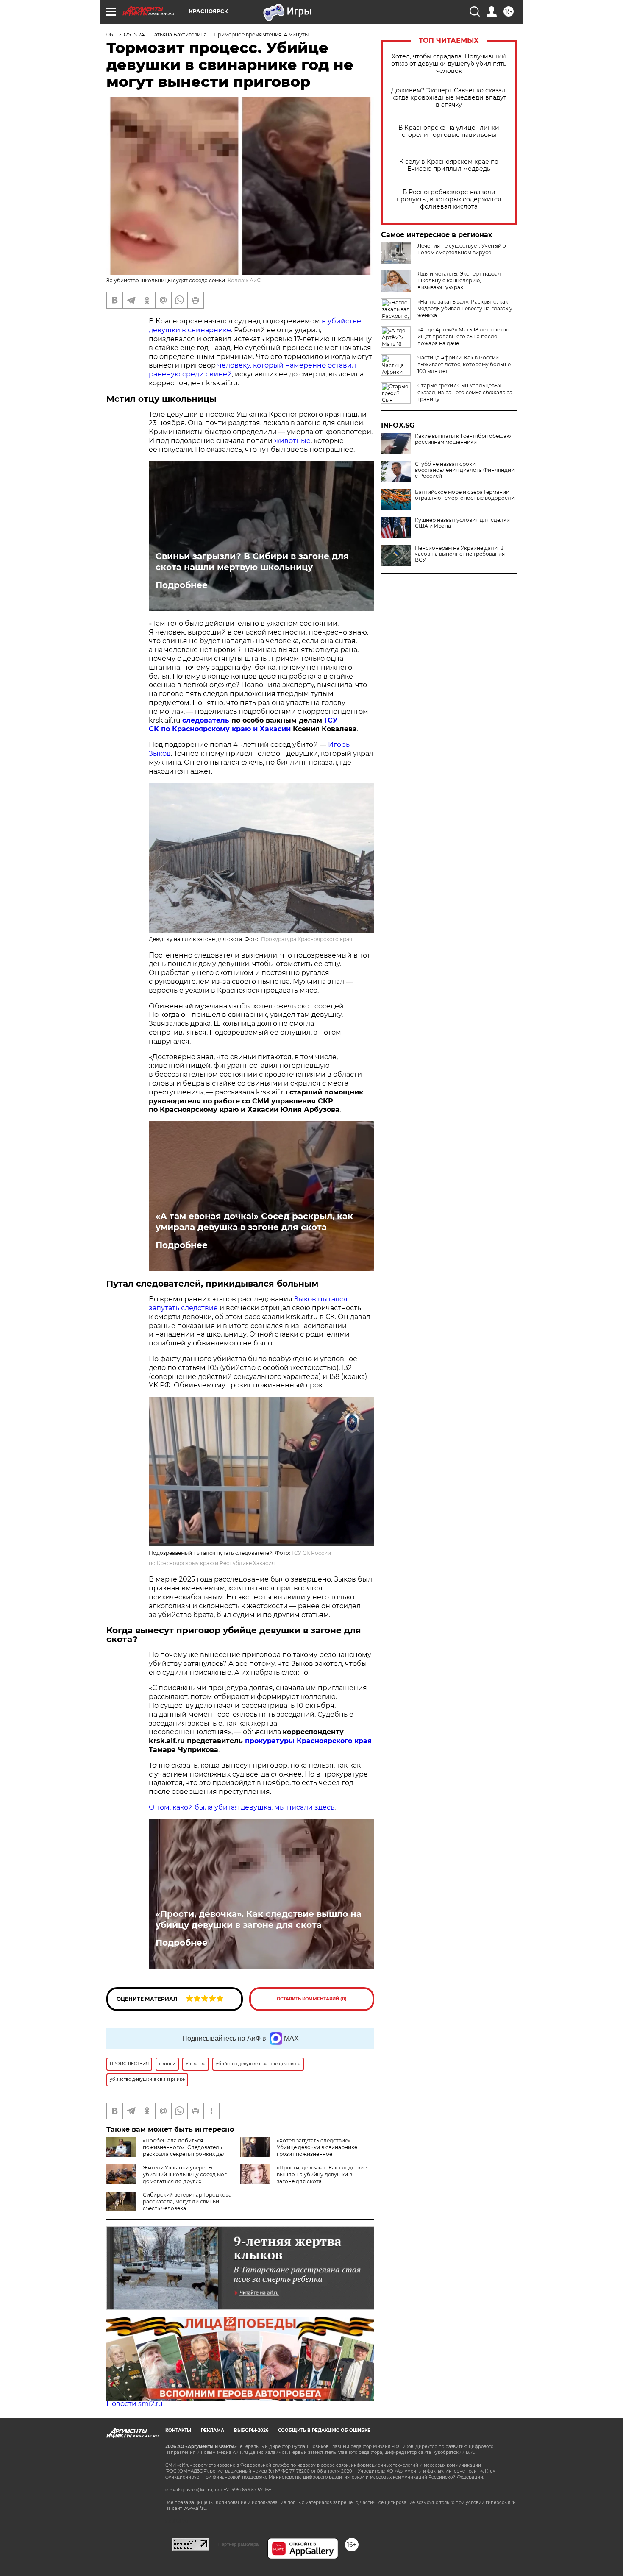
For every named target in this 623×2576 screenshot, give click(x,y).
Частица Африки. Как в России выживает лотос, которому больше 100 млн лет (464, 364)
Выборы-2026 (251, 2430)
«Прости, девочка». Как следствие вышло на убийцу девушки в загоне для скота (259, 1919)
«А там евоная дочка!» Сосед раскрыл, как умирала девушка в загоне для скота (254, 1222)
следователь (206, 720)
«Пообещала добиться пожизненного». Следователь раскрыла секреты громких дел (184, 2147)
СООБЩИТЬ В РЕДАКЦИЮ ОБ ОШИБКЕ (324, 2430)
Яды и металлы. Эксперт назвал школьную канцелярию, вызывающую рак (459, 280)
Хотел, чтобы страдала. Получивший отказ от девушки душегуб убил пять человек (449, 64)
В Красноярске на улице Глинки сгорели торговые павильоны (449, 131)
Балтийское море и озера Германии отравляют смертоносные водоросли (465, 495)
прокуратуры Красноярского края (308, 1741)
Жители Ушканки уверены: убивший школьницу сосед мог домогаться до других (185, 2174)
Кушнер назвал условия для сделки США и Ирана (462, 523)
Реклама (213, 2430)
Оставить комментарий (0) (312, 1999)
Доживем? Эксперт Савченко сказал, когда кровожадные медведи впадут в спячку (449, 98)
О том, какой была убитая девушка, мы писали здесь (242, 1807)
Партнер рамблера (238, 2544)
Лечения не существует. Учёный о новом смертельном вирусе (462, 249)
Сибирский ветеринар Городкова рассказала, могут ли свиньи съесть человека (187, 2201)
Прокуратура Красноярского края (307, 939)
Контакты (178, 2430)
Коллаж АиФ (245, 280)
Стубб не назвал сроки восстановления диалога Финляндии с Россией (465, 470)
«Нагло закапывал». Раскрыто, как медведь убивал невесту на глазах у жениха (465, 308)
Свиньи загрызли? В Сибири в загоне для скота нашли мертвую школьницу (252, 562)
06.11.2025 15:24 (125, 35)
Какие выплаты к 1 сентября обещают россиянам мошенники (464, 439)
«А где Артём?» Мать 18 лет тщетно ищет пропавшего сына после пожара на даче (463, 336)
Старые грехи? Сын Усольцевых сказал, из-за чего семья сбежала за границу (465, 392)
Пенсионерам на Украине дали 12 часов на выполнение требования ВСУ (460, 554)
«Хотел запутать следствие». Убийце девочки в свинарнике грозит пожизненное (317, 2147)
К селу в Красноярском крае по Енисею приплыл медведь (449, 165)
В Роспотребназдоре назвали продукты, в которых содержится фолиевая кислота (449, 199)
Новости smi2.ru (135, 2404)
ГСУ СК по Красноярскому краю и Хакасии (243, 725)
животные (292, 441)
